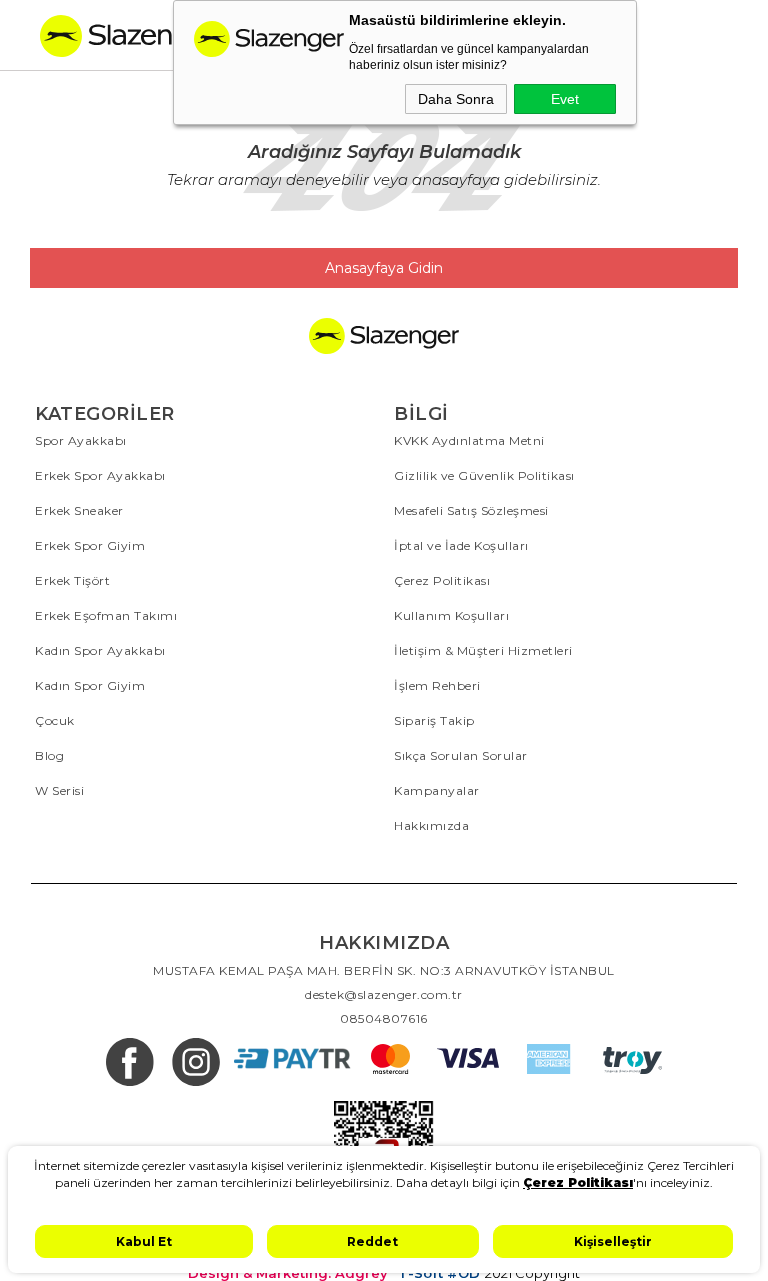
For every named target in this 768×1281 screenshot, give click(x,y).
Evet (565, 99)
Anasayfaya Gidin (384, 268)
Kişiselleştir (613, 1241)
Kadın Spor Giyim (90, 685)
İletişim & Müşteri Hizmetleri (483, 650)
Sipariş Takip (434, 720)
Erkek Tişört (72, 580)
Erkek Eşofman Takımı (106, 615)
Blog (49, 755)
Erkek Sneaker (79, 510)
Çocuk (55, 720)
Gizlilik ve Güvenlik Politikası (484, 475)
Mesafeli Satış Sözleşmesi (471, 510)
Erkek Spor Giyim (90, 545)
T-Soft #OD (439, 1273)
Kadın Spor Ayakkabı (100, 650)
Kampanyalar (437, 790)
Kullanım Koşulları (451, 615)
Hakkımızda (431, 825)
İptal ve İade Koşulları (461, 545)
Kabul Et (144, 1241)
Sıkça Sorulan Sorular (461, 755)
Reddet (372, 1241)
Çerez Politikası (442, 580)
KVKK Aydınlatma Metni (469, 440)
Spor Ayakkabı (81, 440)
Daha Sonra (456, 99)
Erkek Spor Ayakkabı (100, 475)
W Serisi (59, 790)
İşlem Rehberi (437, 685)
